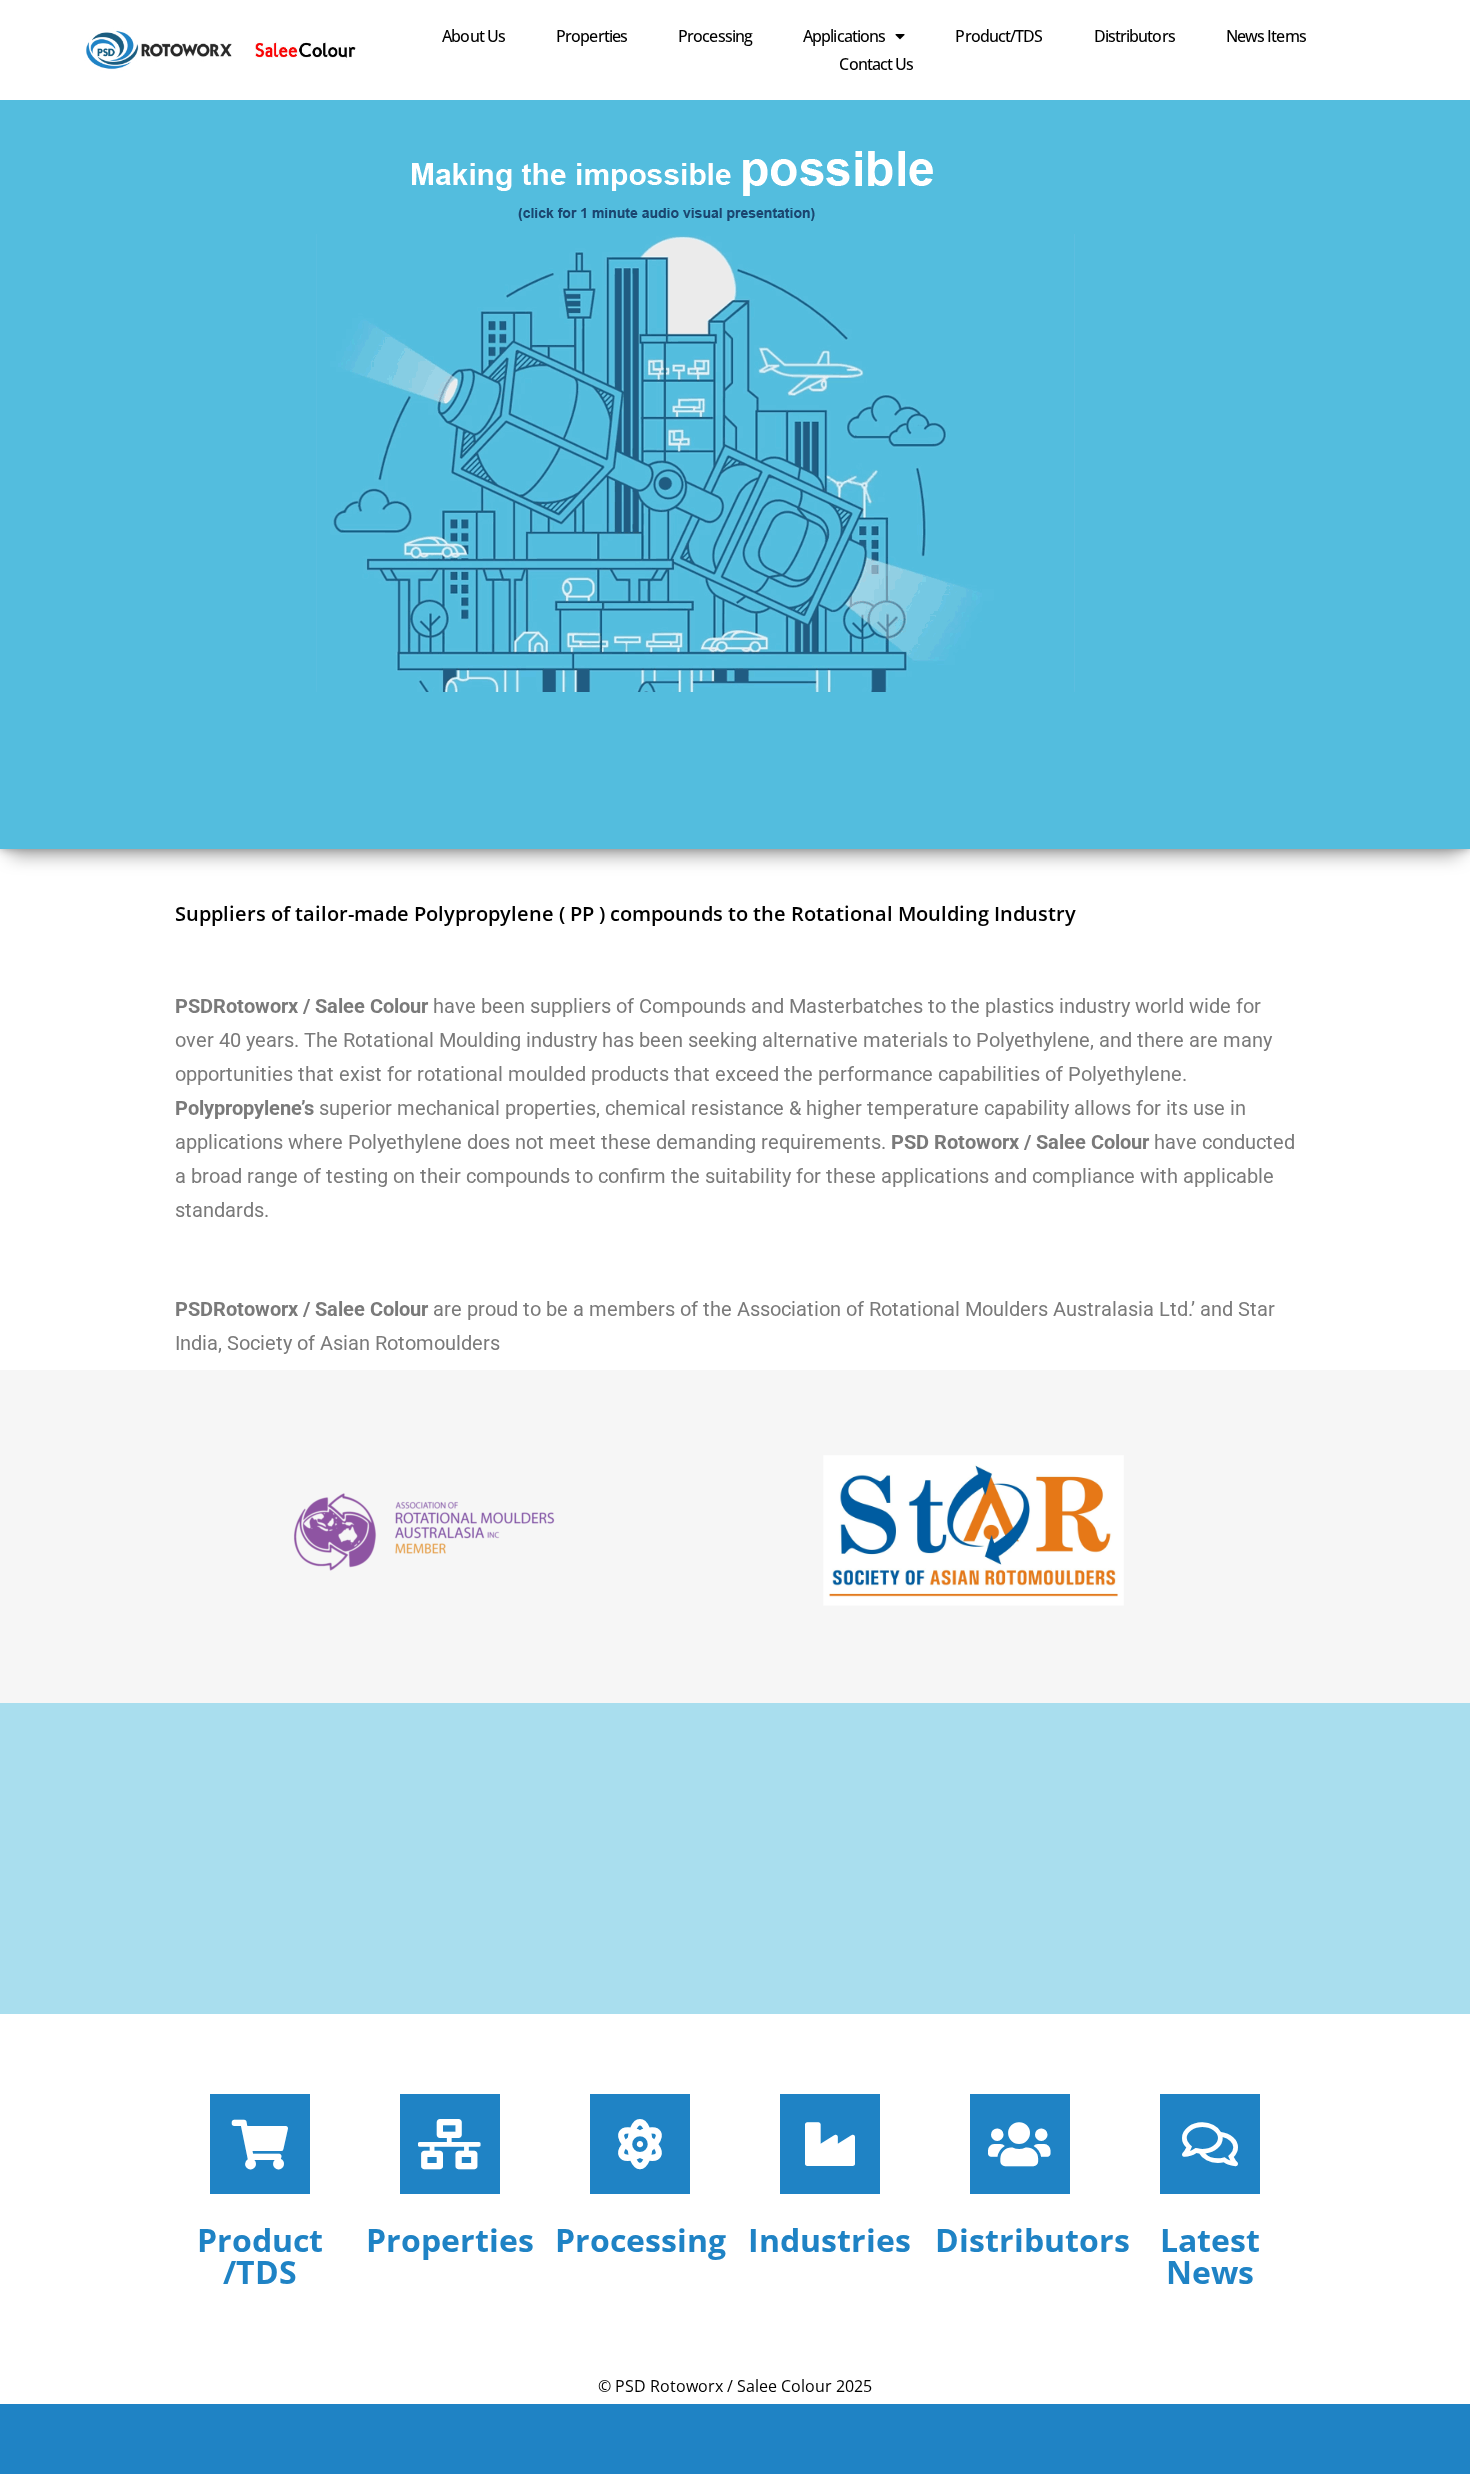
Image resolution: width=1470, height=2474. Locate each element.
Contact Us (876, 64)
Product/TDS (998, 36)
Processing (715, 36)
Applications (844, 36)
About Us (473, 36)
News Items (1266, 36)
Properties (591, 36)
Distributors (1134, 36)
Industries (829, 2239)
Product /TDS (260, 2255)
